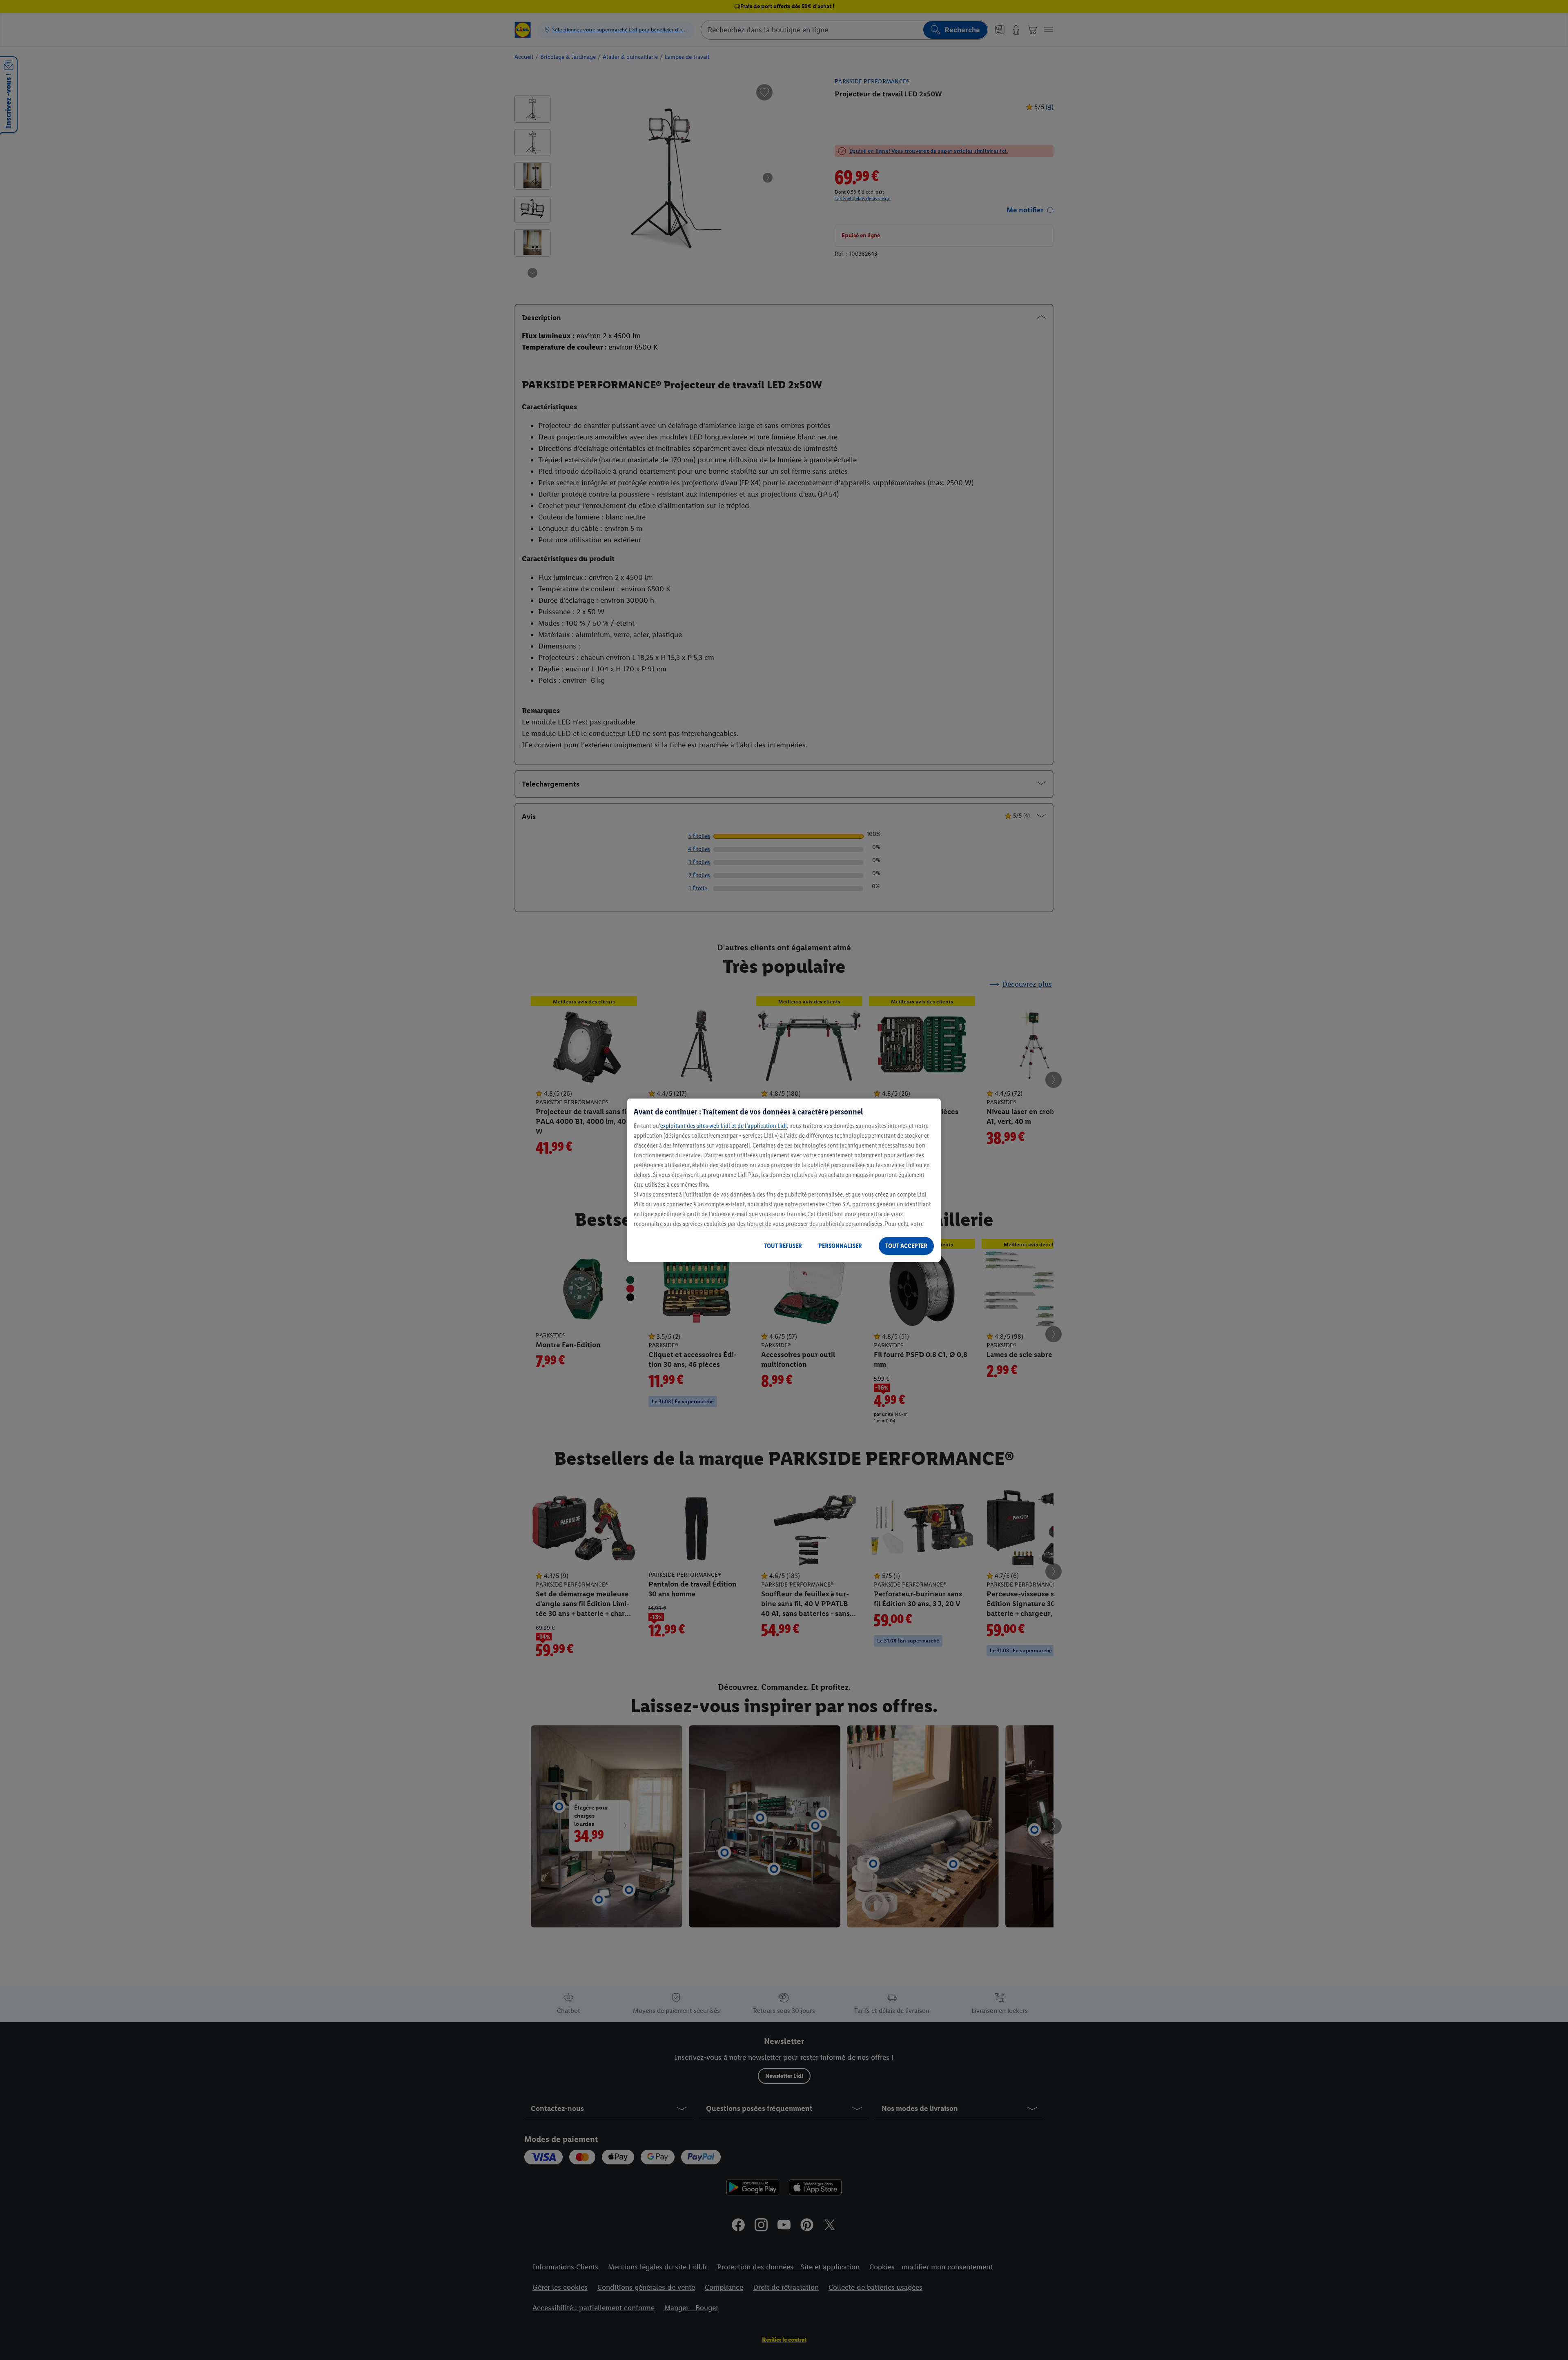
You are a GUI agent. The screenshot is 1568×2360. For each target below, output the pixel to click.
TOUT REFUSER (783, 1246)
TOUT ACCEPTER (906, 1246)
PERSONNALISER (840, 1246)
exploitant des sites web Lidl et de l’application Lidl (724, 1126)
